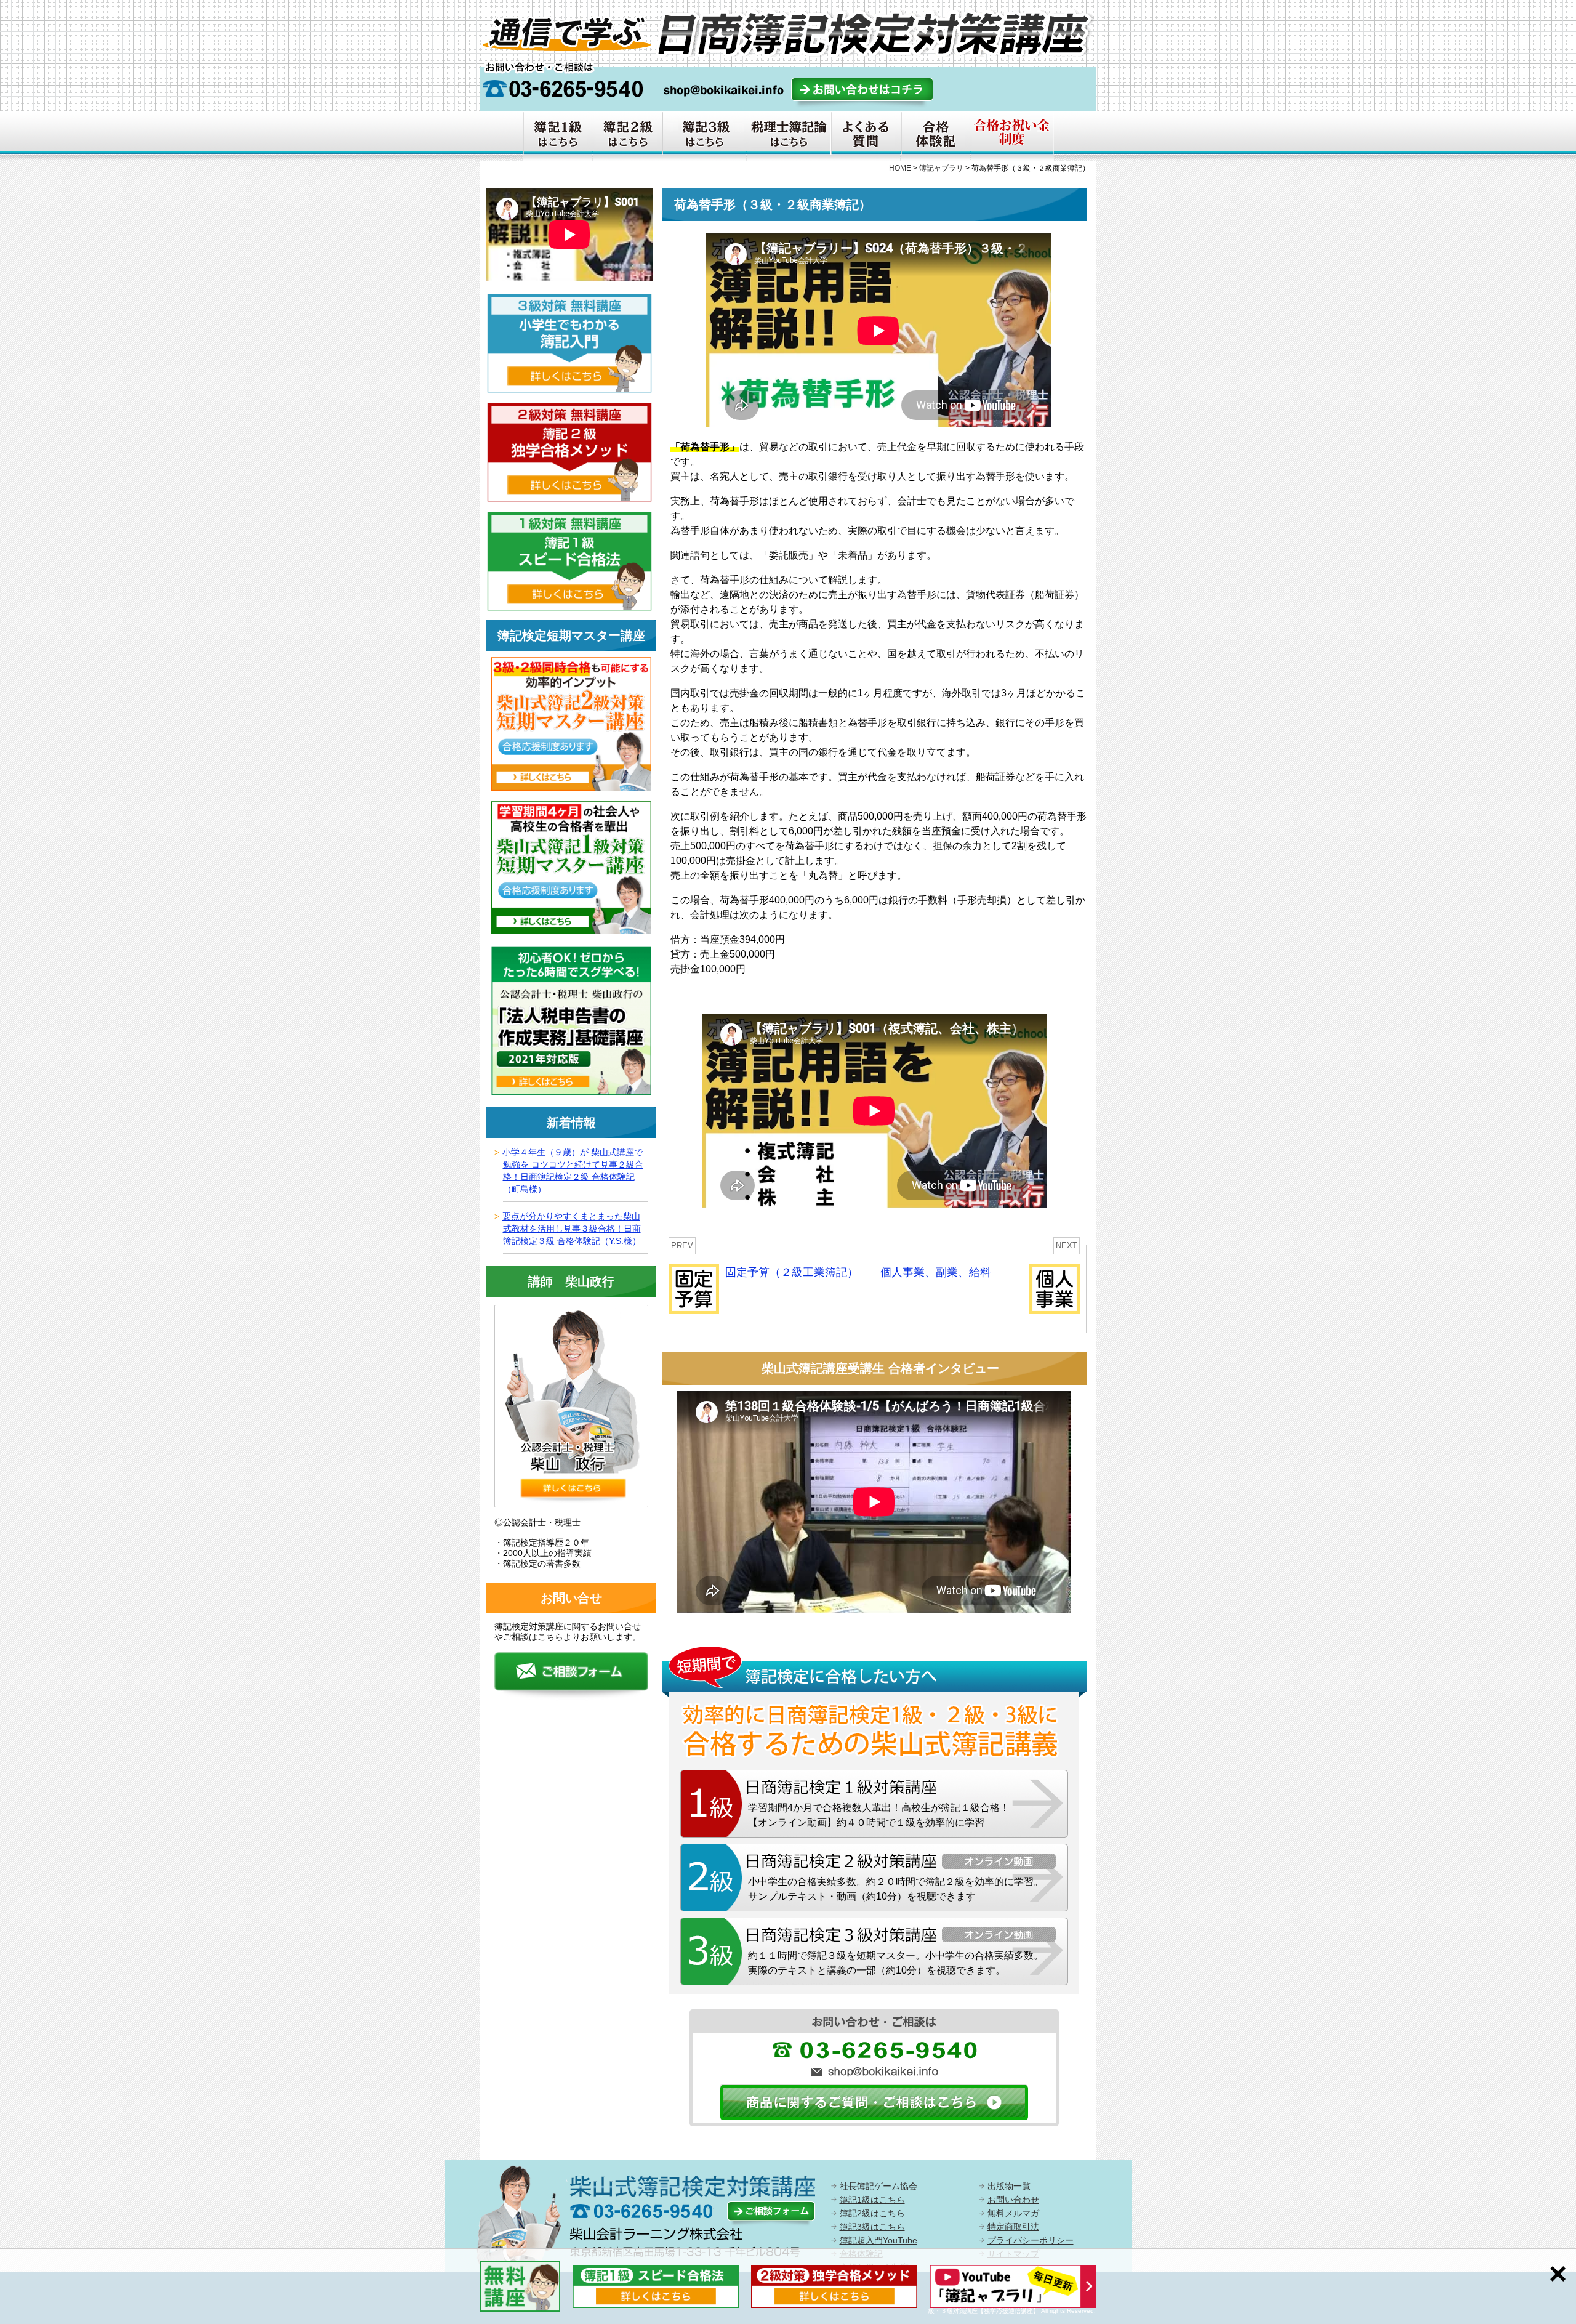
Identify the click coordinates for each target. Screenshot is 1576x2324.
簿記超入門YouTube (878, 2240)
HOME (900, 168)
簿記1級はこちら (872, 2200)
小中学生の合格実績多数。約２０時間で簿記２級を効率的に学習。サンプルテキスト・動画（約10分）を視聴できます (896, 1889)
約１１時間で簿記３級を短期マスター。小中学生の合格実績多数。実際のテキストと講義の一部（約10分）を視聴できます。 (896, 1963)
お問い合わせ (1013, 2200)
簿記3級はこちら (872, 2227)
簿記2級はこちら (872, 2213)
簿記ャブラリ (941, 168)
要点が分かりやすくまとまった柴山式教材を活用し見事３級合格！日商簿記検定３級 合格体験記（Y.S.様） (572, 1229)
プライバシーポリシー (1031, 2240)
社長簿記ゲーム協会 (878, 2186)
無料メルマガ (1013, 2213)
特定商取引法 (1013, 2227)
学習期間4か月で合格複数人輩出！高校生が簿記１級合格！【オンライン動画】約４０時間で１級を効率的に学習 (879, 1815)
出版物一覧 (1009, 2186)
